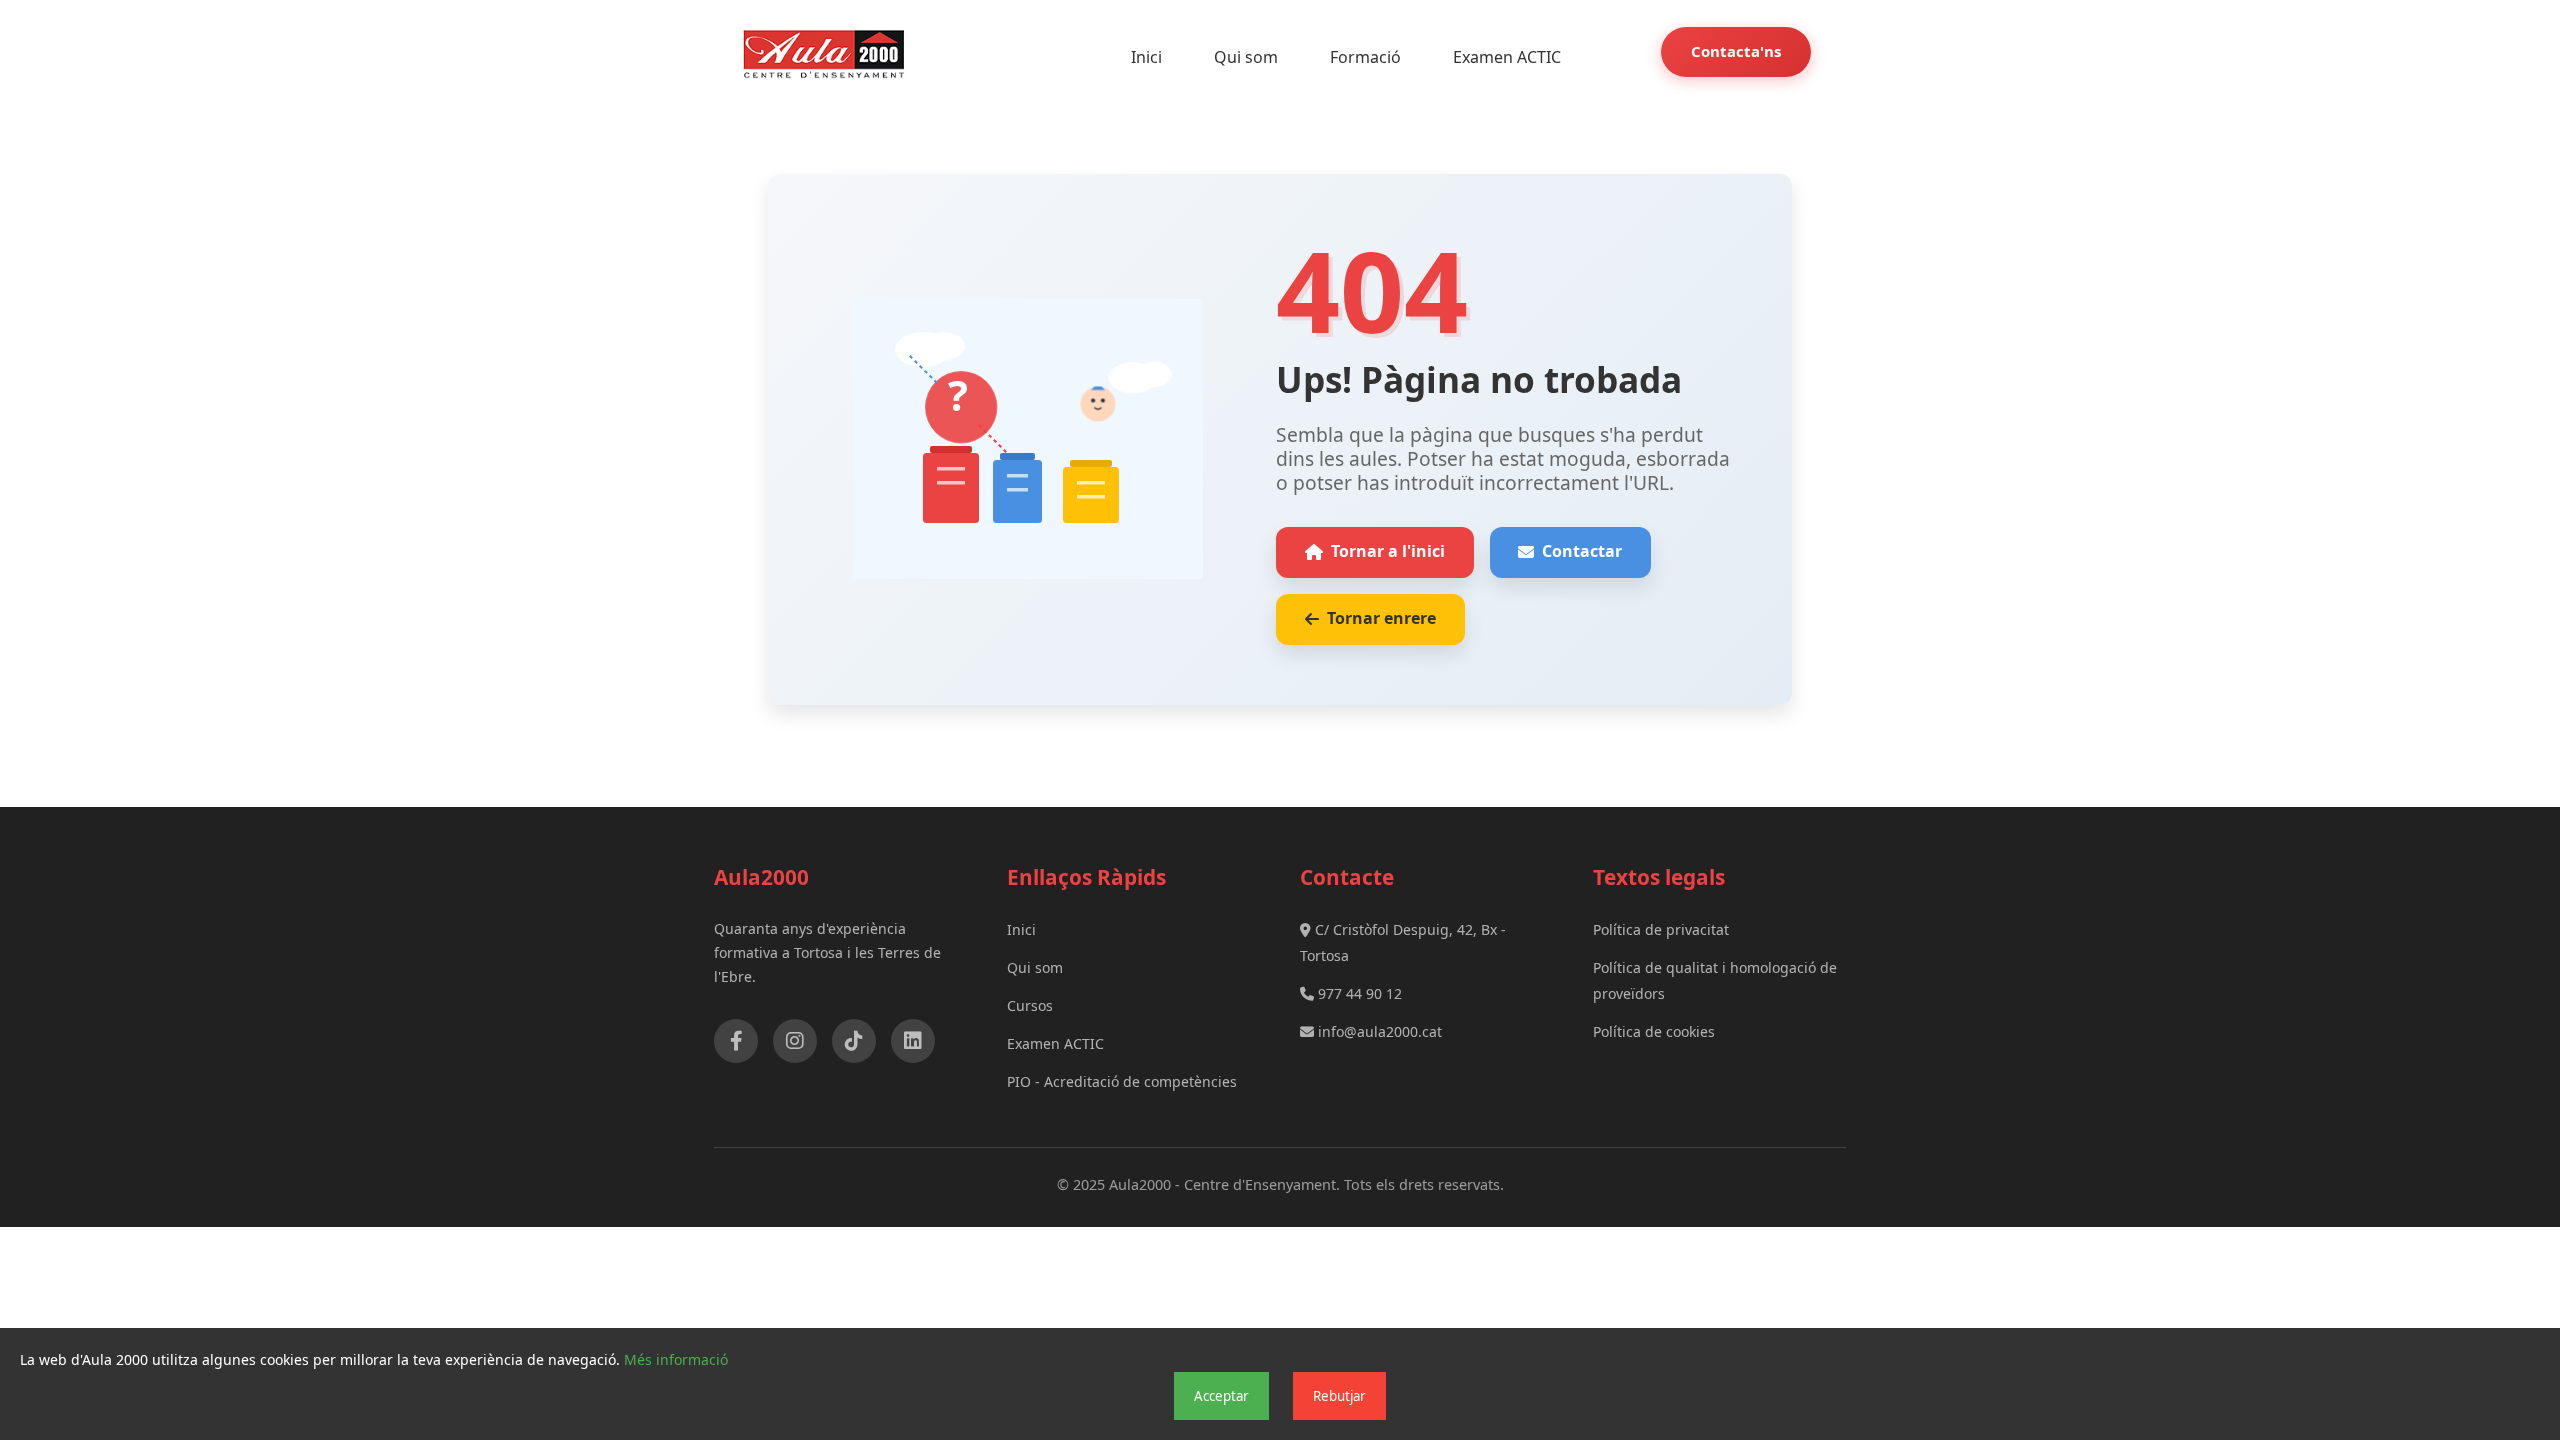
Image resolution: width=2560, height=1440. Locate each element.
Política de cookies (1654, 1031)
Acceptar (1221, 1396)
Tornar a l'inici (1388, 551)
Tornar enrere (1381, 618)
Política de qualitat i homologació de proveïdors (1715, 980)
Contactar (1582, 551)
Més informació (676, 1359)
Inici (1146, 57)
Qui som (1246, 57)
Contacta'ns (1736, 51)
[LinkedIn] (913, 1041)
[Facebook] (736, 1041)
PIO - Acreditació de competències (1122, 1081)
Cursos (1030, 1005)
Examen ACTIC (1507, 57)
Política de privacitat (1661, 929)
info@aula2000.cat (1378, 1031)
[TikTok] (854, 1041)
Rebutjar (1339, 1396)
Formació (1365, 57)
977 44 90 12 (1358, 993)
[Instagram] (795, 1041)
